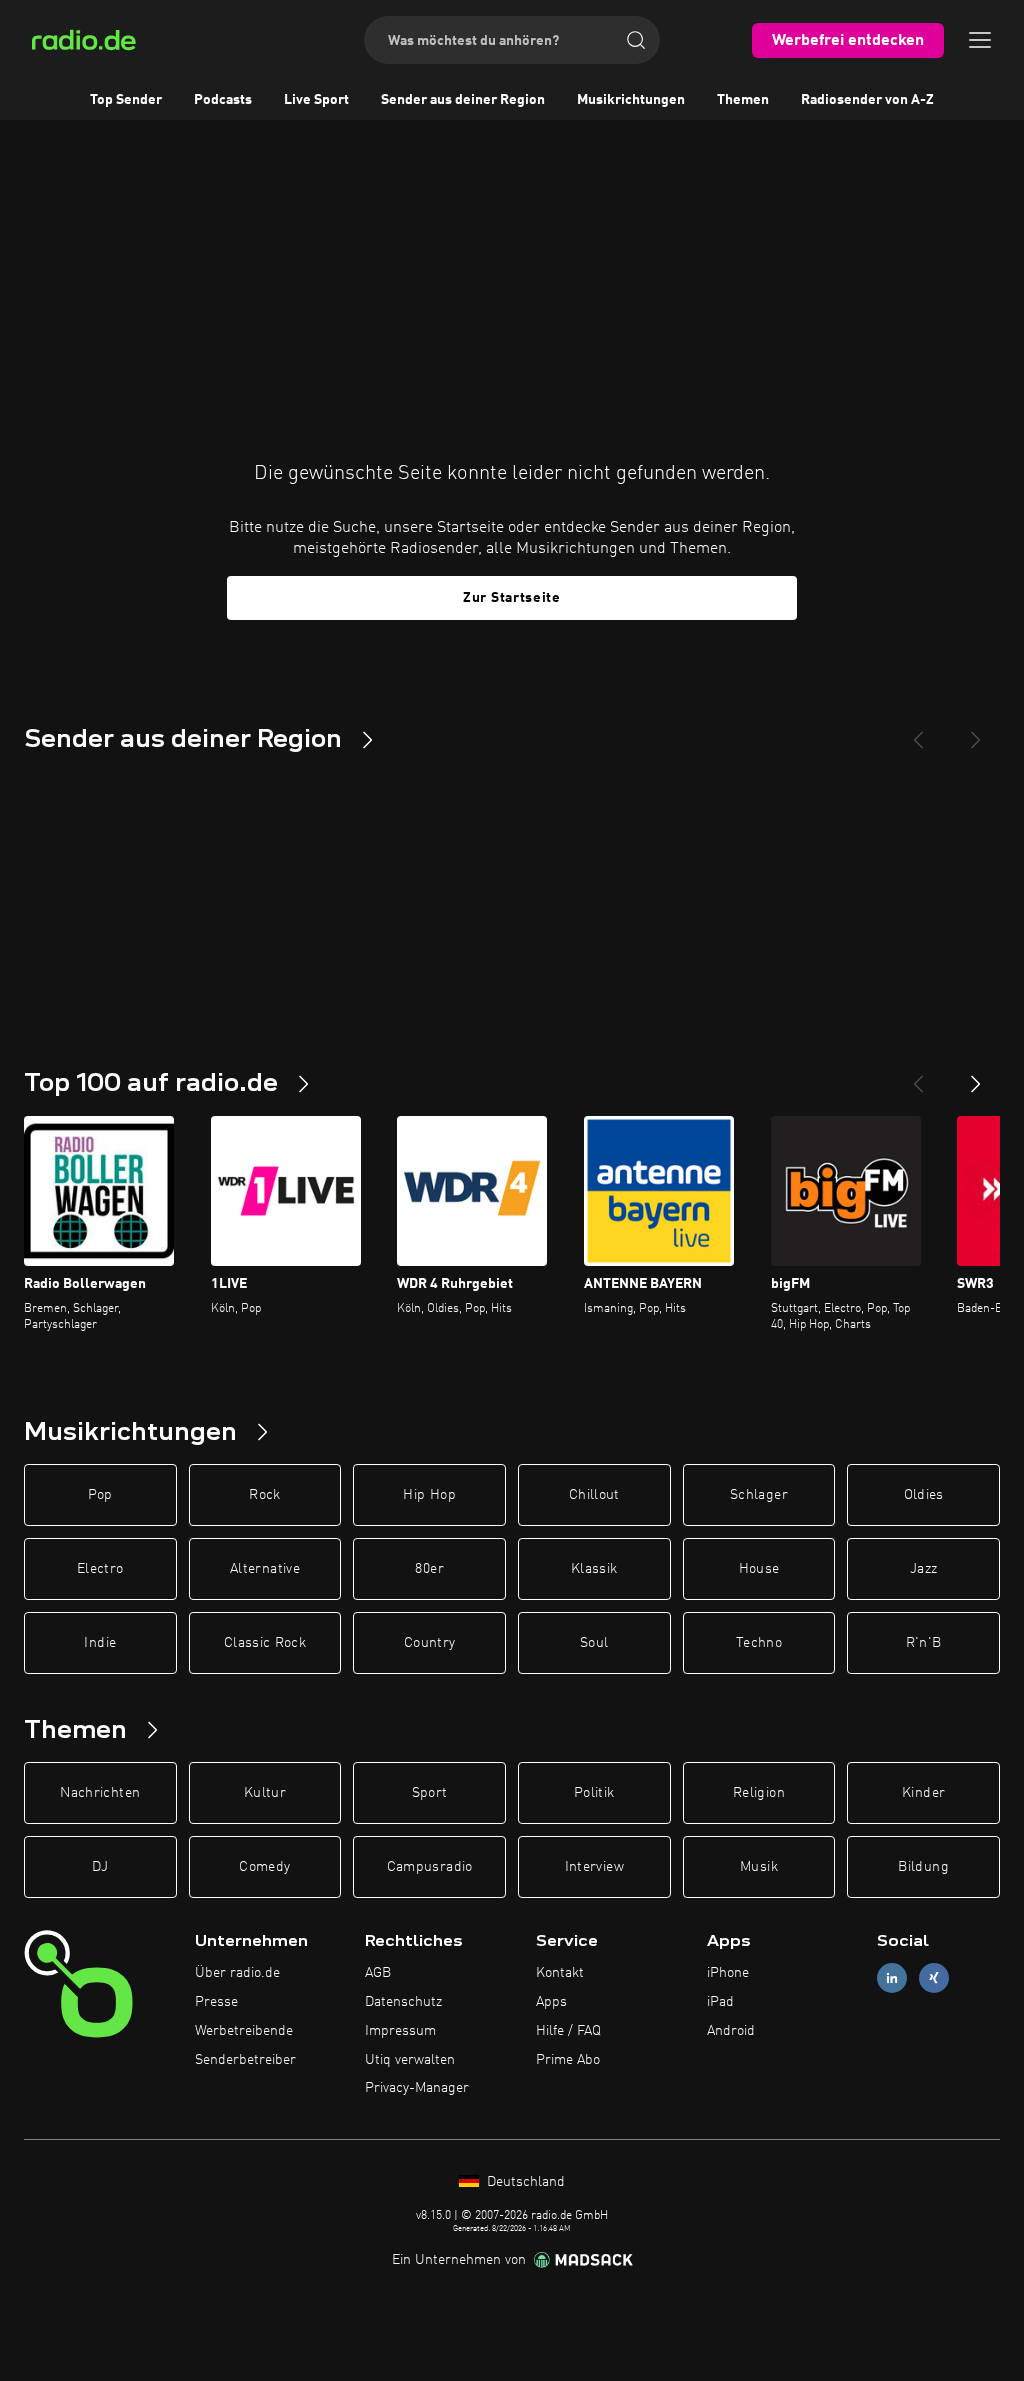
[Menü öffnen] (980, 40)
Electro (100, 1569)
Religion (759, 1793)
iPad (720, 2002)
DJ (100, 1867)
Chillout (594, 1495)
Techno (759, 1643)
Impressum (400, 2031)
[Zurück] (918, 1076)
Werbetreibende (244, 2031)
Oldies (924, 1495)
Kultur (265, 1793)
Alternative (265, 1569)
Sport (430, 1793)
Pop (100, 1495)
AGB (378, 1973)
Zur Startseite (512, 598)
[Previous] (918, 732)
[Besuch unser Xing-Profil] (934, 1978)
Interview (594, 1867)
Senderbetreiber (245, 2060)
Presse (216, 2002)
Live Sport (316, 100)
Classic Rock (265, 1643)
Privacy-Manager (417, 2088)
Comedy (264, 1867)
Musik (759, 1867)
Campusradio (430, 1867)
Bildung (923, 1867)
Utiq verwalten (410, 2060)
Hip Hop (429, 1495)
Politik (594, 1793)
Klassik (594, 1569)
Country (429, 1643)
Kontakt (560, 1973)
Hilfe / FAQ (568, 2031)
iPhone (728, 1973)
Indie (100, 1643)
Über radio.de (237, 1973)
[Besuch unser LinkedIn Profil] (892, 1978)
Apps (551, 2002)
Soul (594, 1643)
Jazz (923, 1569)
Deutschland (524, 2182)
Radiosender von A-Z (867, 100)
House (759, 1569)
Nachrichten (100, 1793)
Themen (743, 100)
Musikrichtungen (631, 100)
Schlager (759, 1495)
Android (731, 2031)
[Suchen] (636, 40)
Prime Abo (568, 2060)
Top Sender (126, 100)
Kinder (923, 1793)
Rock (264, 1495)
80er (429, 1569)
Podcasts (223, 100)
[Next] (976, 732)
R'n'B (924, 1643)
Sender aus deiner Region (463, 100)
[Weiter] (976, 1076)
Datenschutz (403, 2002)
